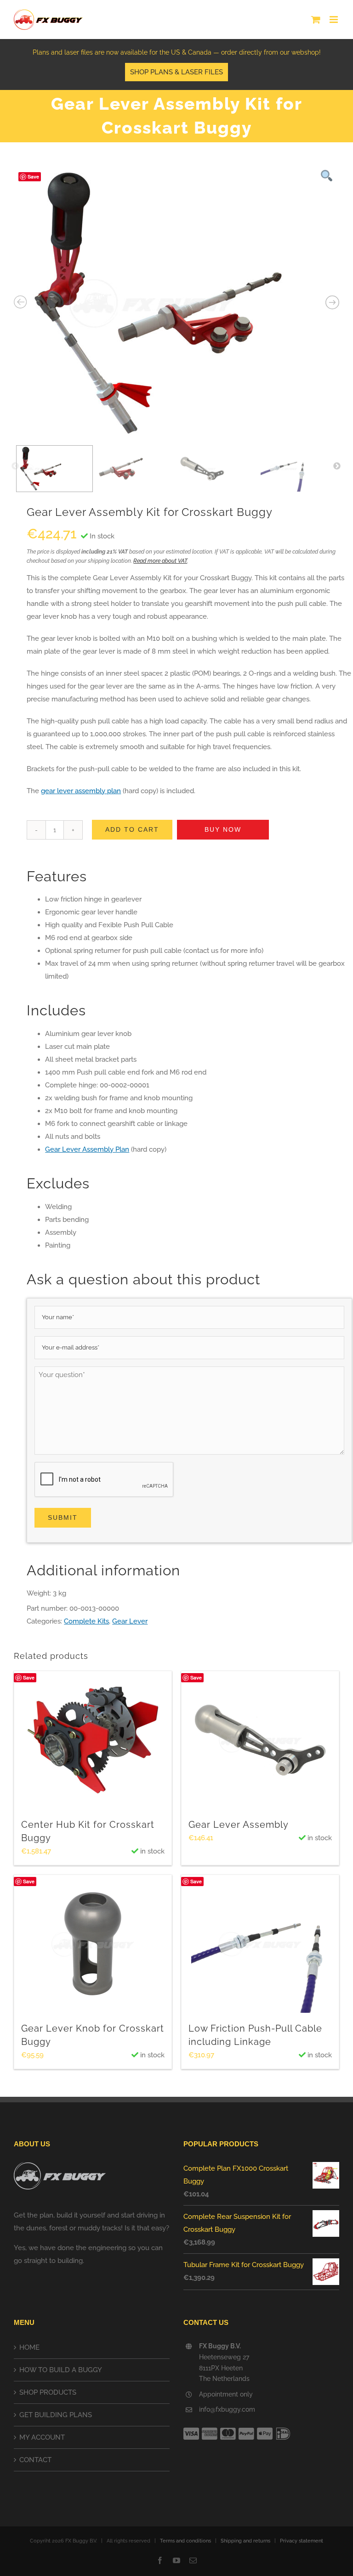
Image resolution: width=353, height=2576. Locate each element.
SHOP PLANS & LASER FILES (176, 72)
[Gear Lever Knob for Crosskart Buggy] (93, 1944)
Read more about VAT (160, 561)
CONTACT (35, 2460)
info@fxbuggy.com (227, 2409)
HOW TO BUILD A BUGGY (61, 2370)
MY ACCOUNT (42, 2437)
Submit (63, 1518)
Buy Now (223, 829)
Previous (15, 466)
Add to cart (132, 829)
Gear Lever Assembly (239, 1825)
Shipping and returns (245, 2541)
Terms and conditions (185, 2541)
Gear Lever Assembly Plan (87, 1149)
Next (337, 466)
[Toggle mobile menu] (334, 20)
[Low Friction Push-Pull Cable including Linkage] (260, 1944)
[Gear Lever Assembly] (260, 1740)
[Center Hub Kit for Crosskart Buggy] (93, 1740)
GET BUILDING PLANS (56, 2415)
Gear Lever (130, 1621)
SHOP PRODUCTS (48, 2392)
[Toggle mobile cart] (316, 20)
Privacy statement (302, 2541)
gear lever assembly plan (81, 791)
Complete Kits (86, 1621)
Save (33, 176)
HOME (29, 2347)
